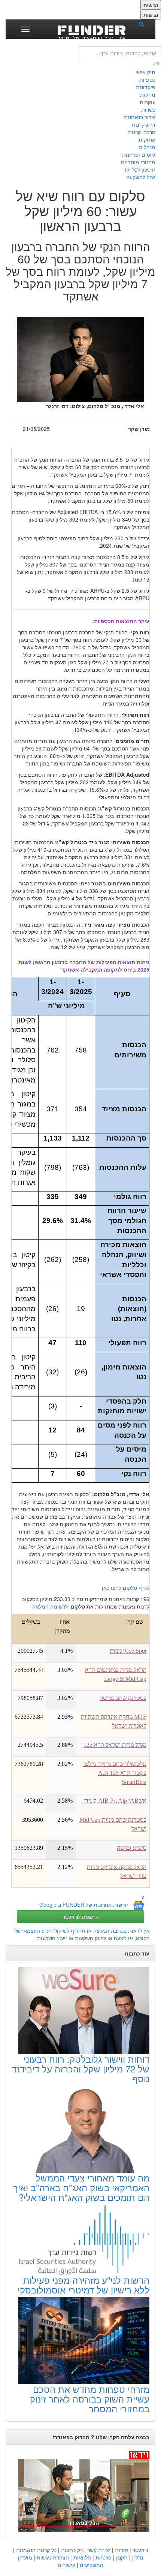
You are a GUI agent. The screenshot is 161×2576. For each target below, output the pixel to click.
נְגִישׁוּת (151, 5)
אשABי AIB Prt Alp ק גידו (114, 1801)
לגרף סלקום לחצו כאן (126, 1588)
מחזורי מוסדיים (138, 162)
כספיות (147, 79)
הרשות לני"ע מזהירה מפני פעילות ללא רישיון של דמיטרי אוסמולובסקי (83, 2285)
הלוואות (82, 2557)
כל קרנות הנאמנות (36, 2550)
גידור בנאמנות (140, 117)
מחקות (148, 94)
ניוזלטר (140, 2550)
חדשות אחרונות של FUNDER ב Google (84, 1905)
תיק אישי (145, 72)
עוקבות (148, 102)
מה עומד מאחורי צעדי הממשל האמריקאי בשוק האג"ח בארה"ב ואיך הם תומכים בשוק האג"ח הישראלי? (81, 2187)
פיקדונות (146, 87)
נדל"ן (138, 2557)
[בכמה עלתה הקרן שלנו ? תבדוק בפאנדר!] (80, 2491)
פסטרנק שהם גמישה (123, 1698)
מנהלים (147, 147)
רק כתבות (72, 2550)
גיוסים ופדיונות (139, 154)
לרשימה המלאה (50, 1606)
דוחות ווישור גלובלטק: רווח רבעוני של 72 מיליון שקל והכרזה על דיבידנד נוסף (80, 2069)
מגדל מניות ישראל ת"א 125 (115, 1745)
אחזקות (147, 139)
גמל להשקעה (141, 177)
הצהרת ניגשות (53, 2557)
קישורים (66, 2565)
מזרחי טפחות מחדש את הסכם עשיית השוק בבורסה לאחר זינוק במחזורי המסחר (90, 2399)
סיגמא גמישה (132, 1848)
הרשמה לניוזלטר (81, 1917)
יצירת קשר (99, 2550)
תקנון (122, 2557)
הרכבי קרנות (142, 132)
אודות (121, 2550)
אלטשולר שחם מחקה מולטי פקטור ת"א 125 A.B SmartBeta (115, 1773)
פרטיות (104, 2557)
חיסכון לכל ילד (139, 169)
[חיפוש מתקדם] (157, 63)
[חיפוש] (144, 24)
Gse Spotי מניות (128, 1651)
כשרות (148, 109)
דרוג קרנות (144, 124)
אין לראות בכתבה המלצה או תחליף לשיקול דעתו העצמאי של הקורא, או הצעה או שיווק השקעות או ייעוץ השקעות (82, 1934)
